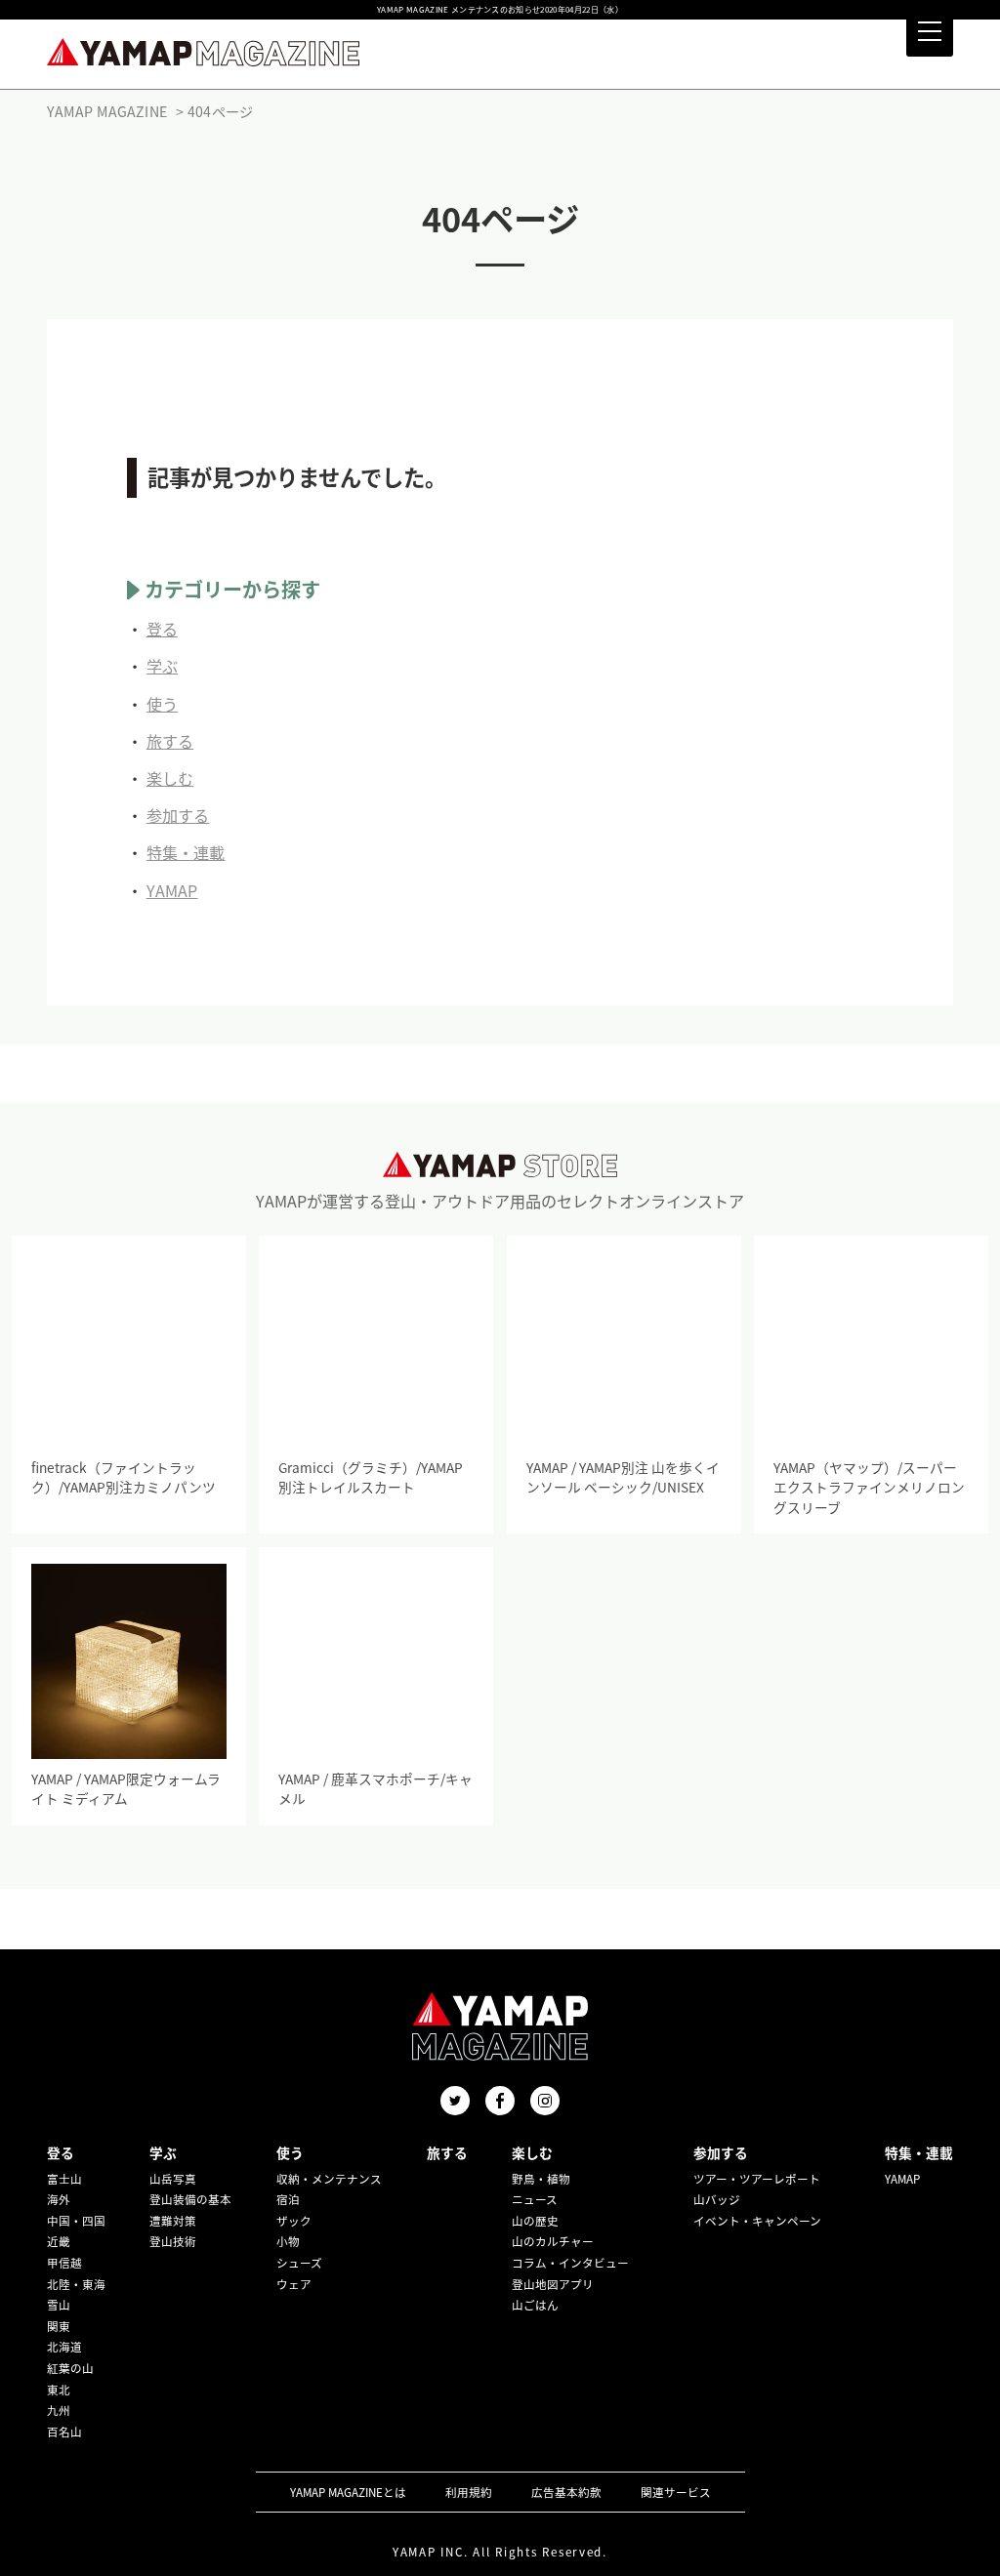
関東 (59, 2326)
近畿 (59, 2241)
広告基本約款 (566, 2492)
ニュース (535, 2199)
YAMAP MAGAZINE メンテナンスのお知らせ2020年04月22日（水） (500, 10)
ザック (294, 2221)
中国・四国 (76, 2221)
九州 (59, 2410)
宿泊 (288, 2199)
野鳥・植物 (541, 2179)
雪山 (59, 2305)
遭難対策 (173, 2221)
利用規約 (469, 2492)
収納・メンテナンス (329, 2179)
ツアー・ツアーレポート (757, 2179)
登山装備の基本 (190, 2199)
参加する (178, 815)
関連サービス (676, 2492)
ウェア (294, 2284)
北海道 (64, 2347)
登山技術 (173, 2241)
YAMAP (172, 890)
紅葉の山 (70, 2368)
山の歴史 (535, 2221)
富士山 (64, 2179)
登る (162, 629)
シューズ (299, 2263)
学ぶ (162, 666)
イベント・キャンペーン (757, 2221)
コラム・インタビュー (570, 2263)
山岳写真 (173, 2179)
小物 (288, 2241)
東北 (59, 2390)
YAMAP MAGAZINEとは (348, 2492)
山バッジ (717, 2199)
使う (162, 704)
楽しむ (170, 778)
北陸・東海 (76, 2284)
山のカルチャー (553, 2241)
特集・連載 (186, 852)
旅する (170, 741)
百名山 (64, 2432)
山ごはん (535, 2305)
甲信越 (64, 2263)
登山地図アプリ (553, 2284)
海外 (59, 2199)
